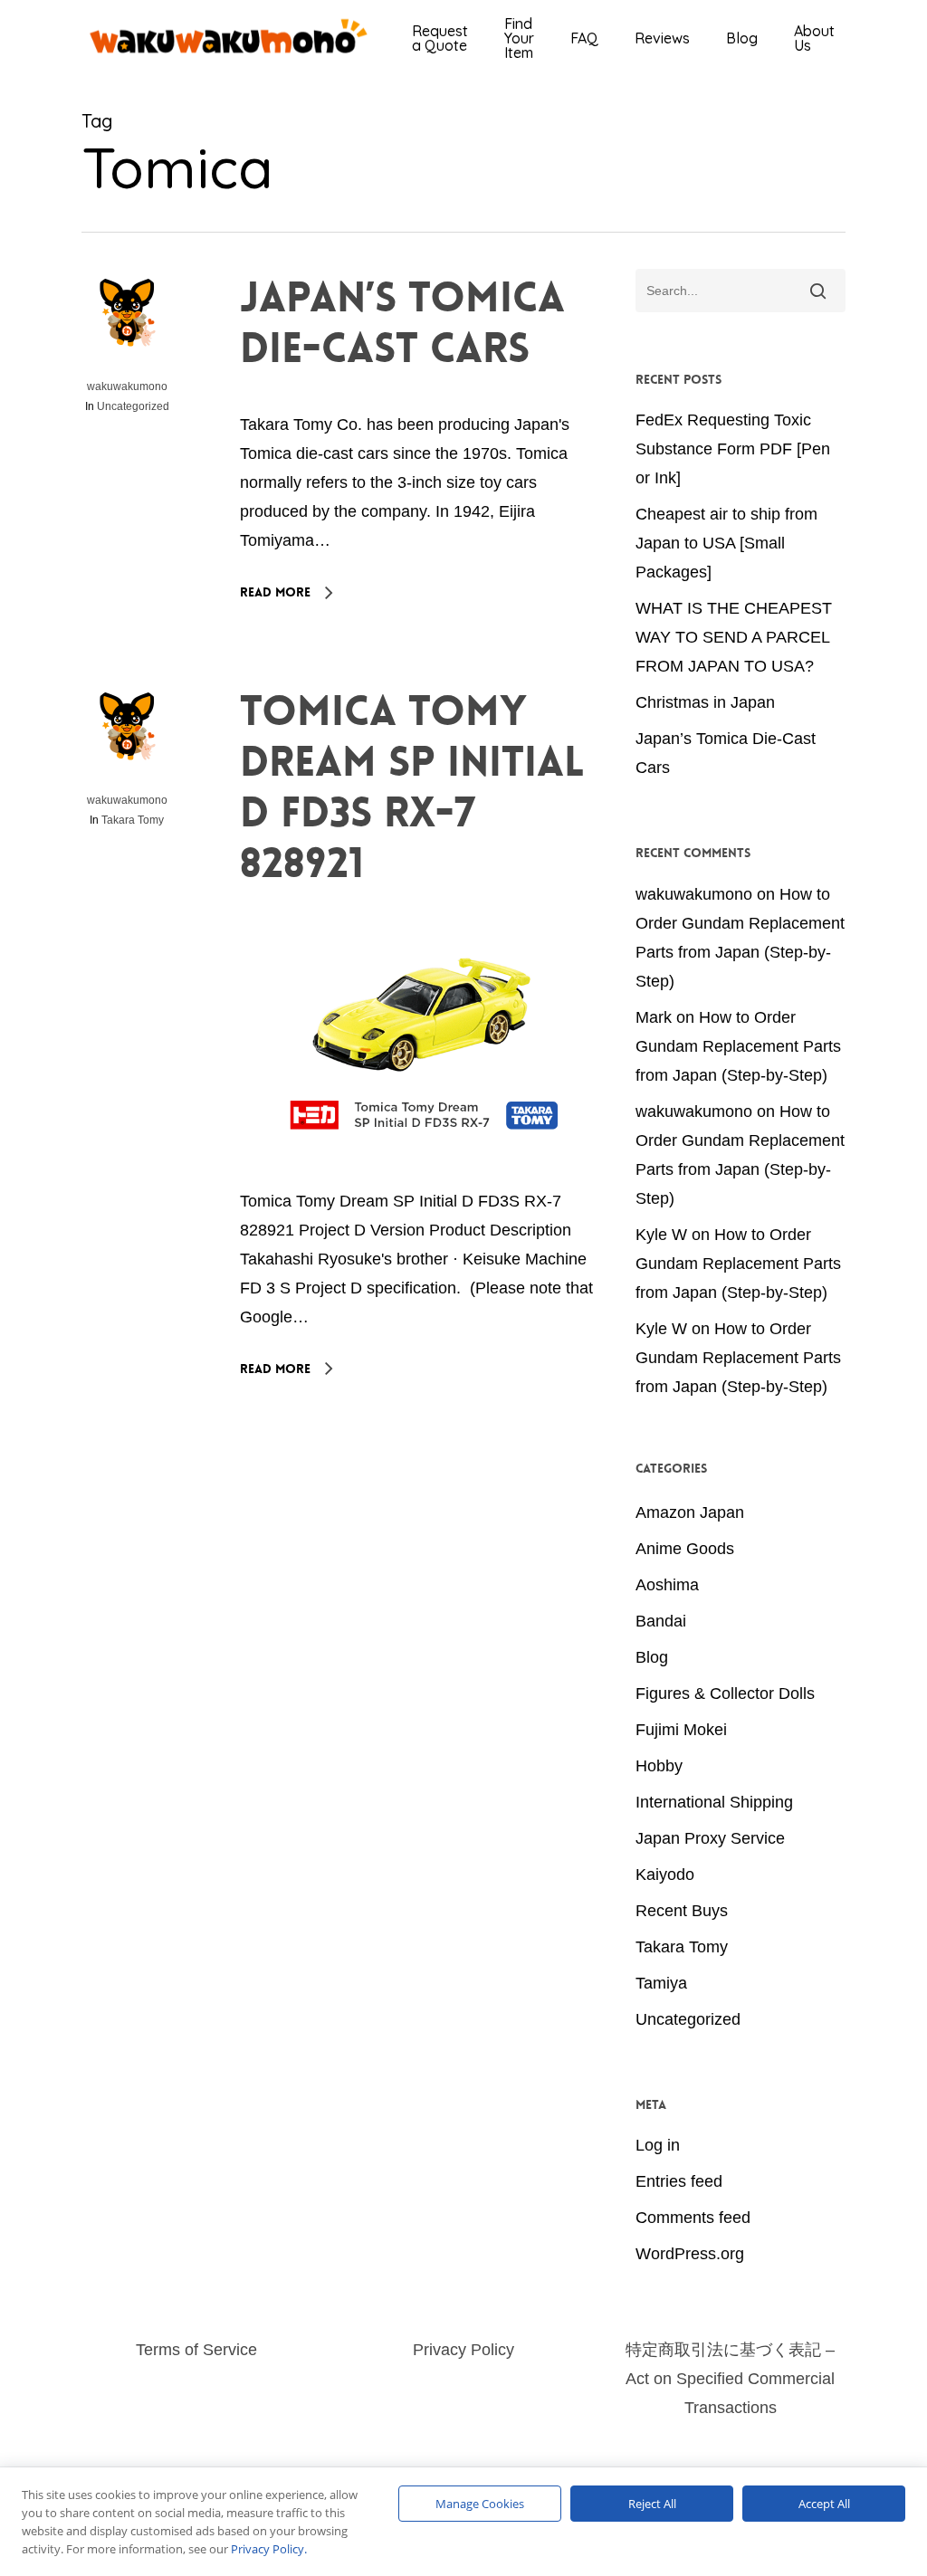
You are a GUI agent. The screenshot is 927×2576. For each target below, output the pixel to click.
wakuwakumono (127, 386)
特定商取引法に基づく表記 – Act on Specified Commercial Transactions (730, 2379)
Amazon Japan (690, 1512)
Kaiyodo (665, 1875)
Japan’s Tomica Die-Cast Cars (402, 323)
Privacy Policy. (269, 2549)
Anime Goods (685, 1549)
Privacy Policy (463, 2350)
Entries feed (679, 2181)
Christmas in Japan (705, 702)
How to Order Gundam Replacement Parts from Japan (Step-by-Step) (738, 1046)
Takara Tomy (133, 820)
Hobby (659, 1766)
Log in (658, 2145)
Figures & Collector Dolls (725, 1693)
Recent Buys (682, 1911)
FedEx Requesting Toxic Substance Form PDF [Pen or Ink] (733, 449)
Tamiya (661, 1983)
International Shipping (714, 1802)
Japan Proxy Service (710, 1838)
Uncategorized (133, 406)
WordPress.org (690, 2254)
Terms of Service (196, 2350)
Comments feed (693, 2218)
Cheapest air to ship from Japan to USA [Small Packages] (726, 543)
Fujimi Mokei (681, 1730)
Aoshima (667, 1585)
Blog (652, 1657)
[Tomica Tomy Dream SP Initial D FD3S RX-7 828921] (422, 1172)
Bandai (661, 1621)
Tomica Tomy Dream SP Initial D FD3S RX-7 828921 (412, 787)
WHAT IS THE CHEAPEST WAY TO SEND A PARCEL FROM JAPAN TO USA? (734, 637)
